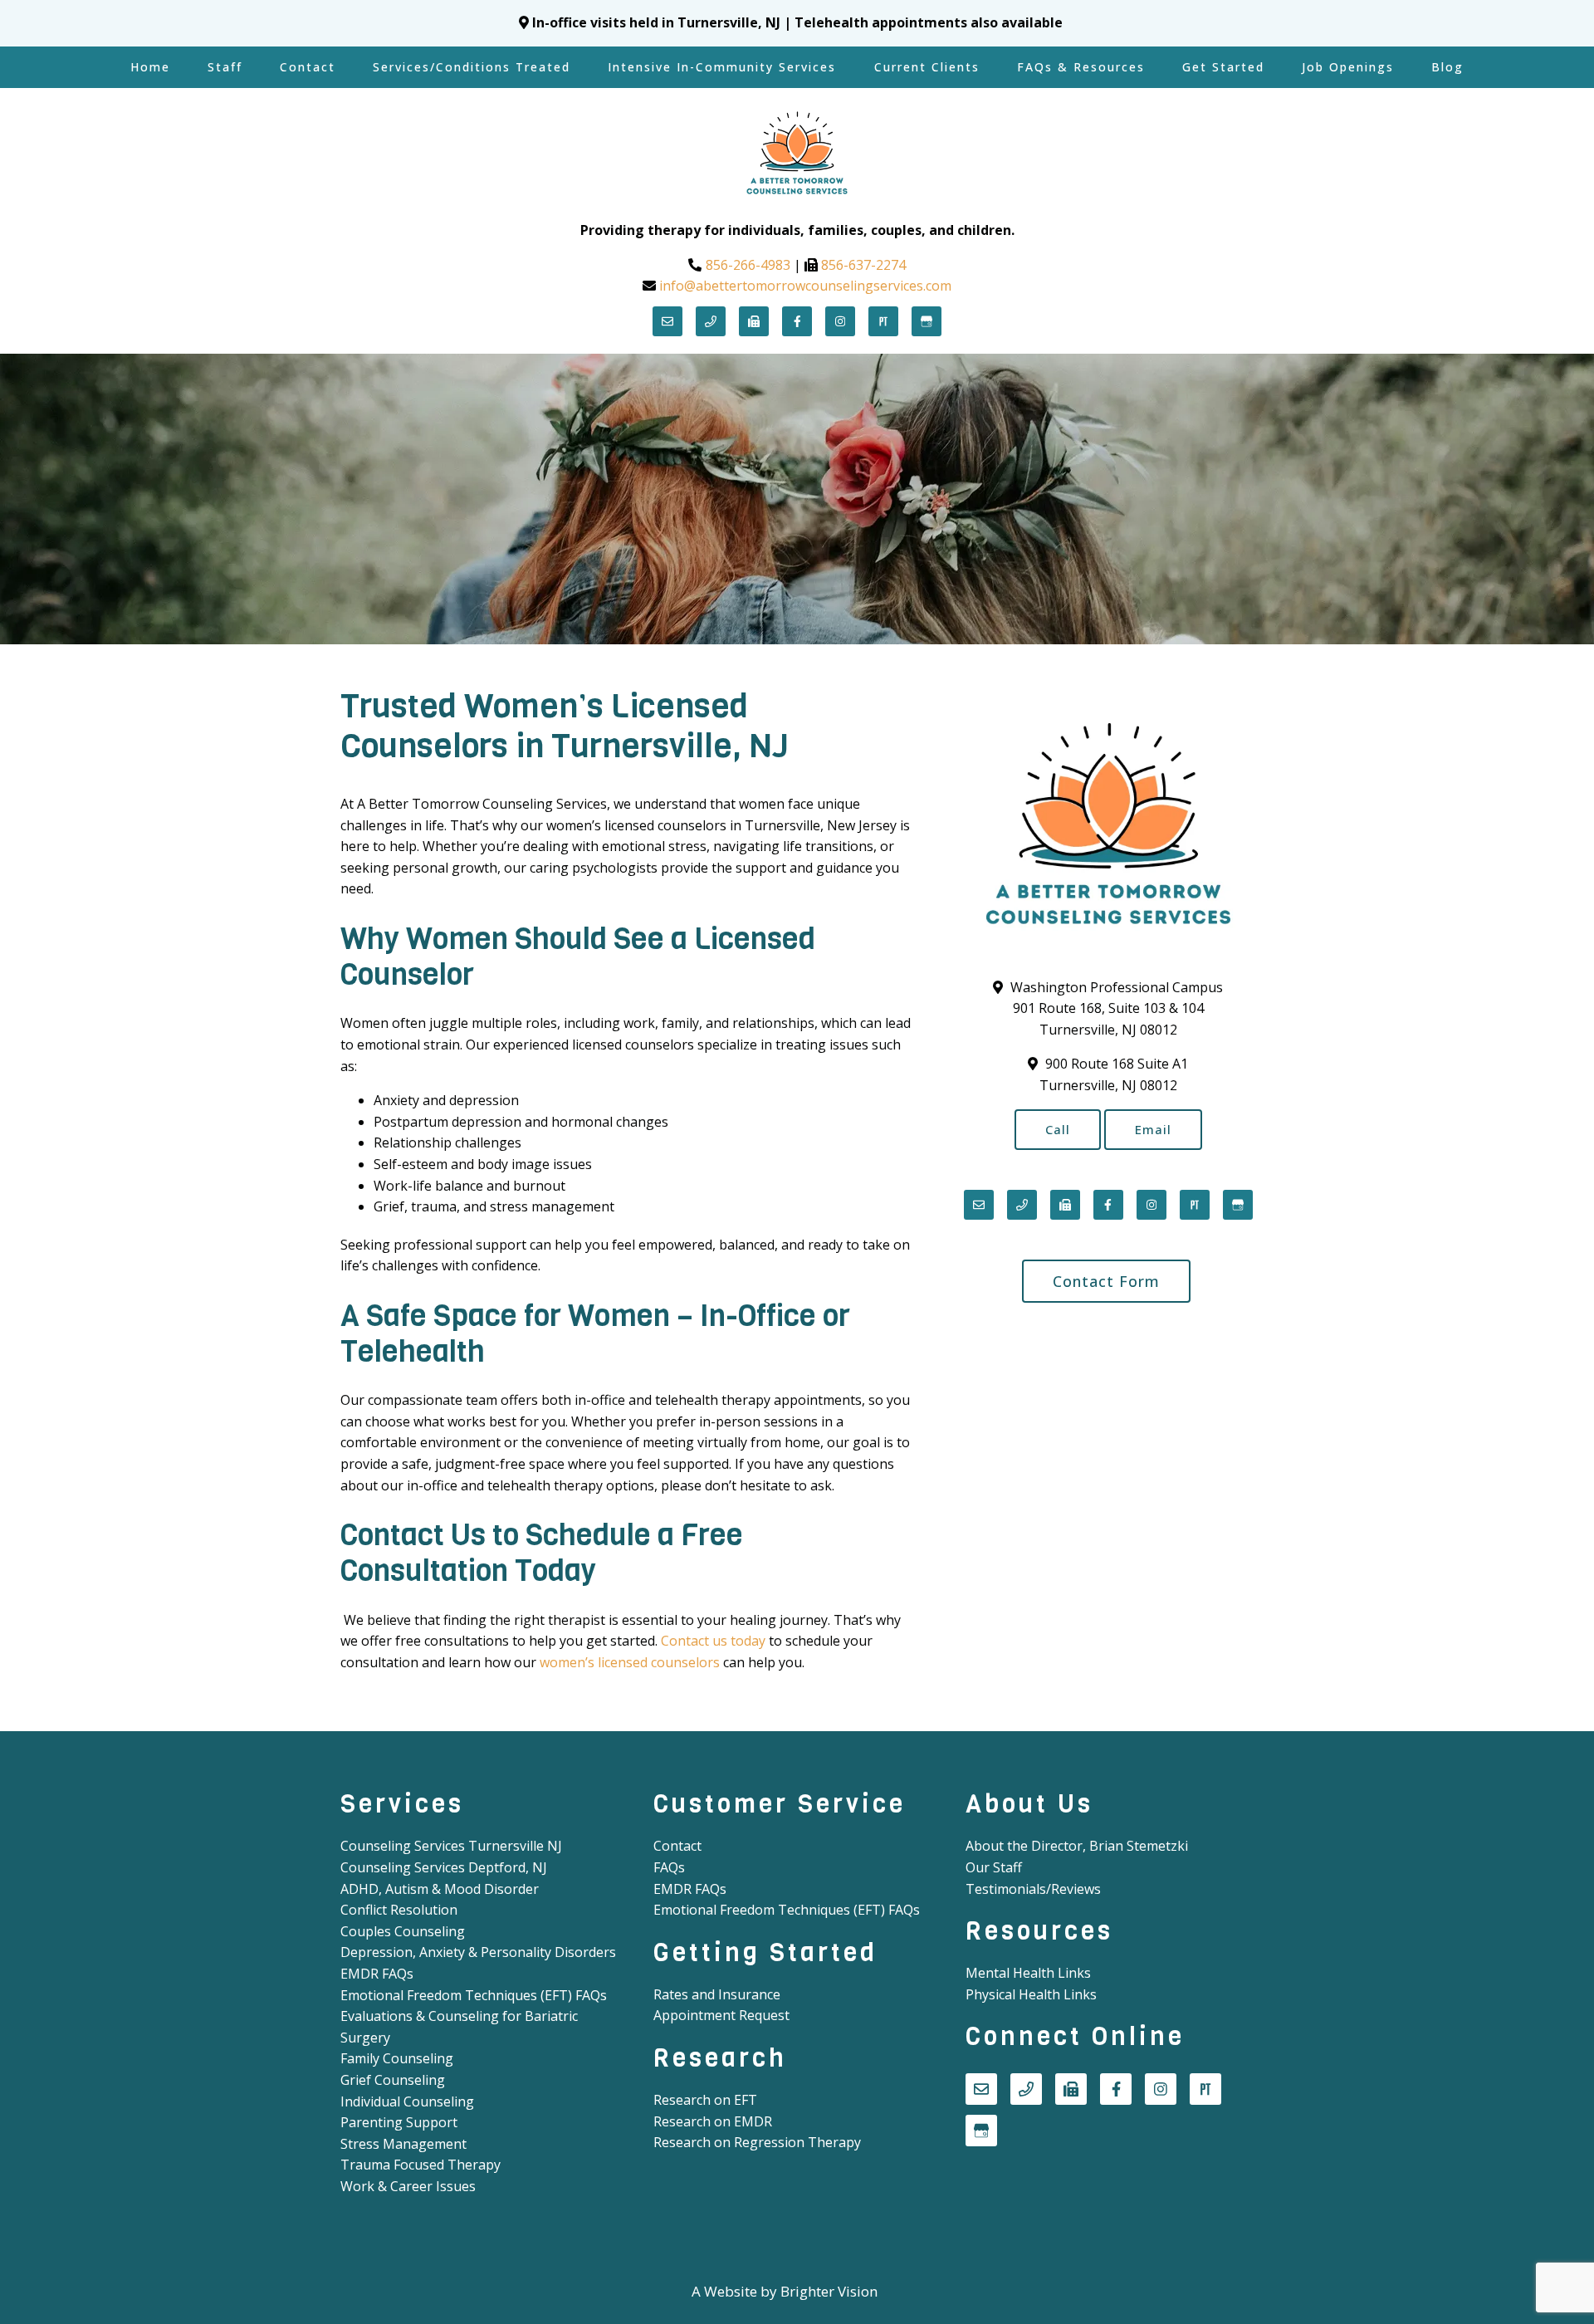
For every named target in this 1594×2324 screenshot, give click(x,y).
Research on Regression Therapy (757, 2142)
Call (1058, 1129)
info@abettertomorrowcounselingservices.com (805, 286)
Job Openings (1348, 67)
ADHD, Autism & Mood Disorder (440, 1889)
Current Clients (927, 67)
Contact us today (713, 1641)
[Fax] (754, 321)
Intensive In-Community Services (722, 67)
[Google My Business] (927, 321)
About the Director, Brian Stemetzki (1077, 1846)
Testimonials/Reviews (1033, 1889)
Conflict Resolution (399, 1910)
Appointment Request (721, 2015)
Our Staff (994, 1867)
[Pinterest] (883, 321)
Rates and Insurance (717, 1994)
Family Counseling (397, 2058)
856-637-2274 (863, 265)
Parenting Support (399, 2122)
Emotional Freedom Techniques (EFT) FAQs (474, 1995)
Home (150, 67)
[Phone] (711, 321)
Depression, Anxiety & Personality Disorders (478, 1952)
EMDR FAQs (377, 1974)
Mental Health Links (1028, 1973)
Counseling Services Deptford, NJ (444, 1867)
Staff (225, 67)
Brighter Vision (829, 2291)
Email (1153, 1129)
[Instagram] (840, 321)
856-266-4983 (748, 265)
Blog (1447, 67)
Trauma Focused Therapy (421, 2165)
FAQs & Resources (1081, 67)
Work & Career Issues (408, 2186)
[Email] (667, 321)
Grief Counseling (393, 2080)
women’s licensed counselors (630, 1662)
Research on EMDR (713, 2121)
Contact (308, 67)
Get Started (1223, 67)
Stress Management (403, 2144)
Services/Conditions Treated (472, 67)
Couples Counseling (403, 1931)
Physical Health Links (1031, 1994)
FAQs (669, 1867)
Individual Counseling (407, 2101)
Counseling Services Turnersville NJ (451, 1846)
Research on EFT (705, 2100)
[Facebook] (797, 321)
